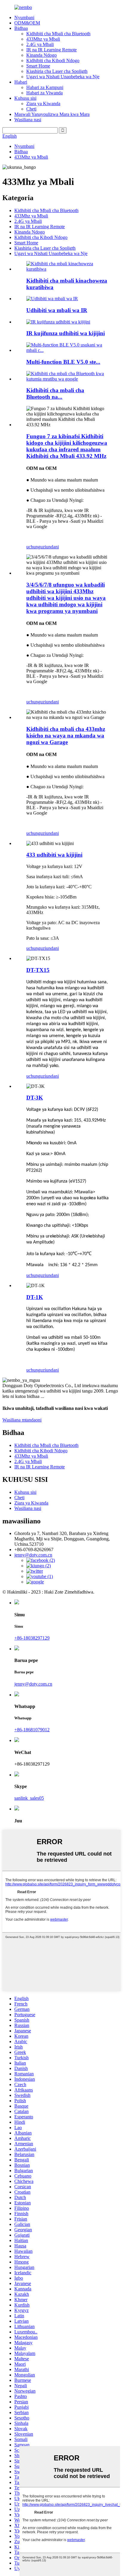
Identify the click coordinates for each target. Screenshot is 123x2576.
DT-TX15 (38, 970)
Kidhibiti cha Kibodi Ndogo (53, 60)
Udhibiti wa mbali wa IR (57, 310)
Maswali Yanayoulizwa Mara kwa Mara (52, 114)
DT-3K (35, 1098)
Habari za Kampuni (45, 87)
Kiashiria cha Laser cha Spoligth (57, 71)
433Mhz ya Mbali (43, 39)
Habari (21, 82)
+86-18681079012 (32, 1730)
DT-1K (35, 1297)
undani (52, 547)
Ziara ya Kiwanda (43, 103)
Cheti (31, 109)
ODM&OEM (27, 23)
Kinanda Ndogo (41, 55)
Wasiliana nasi (28, 120)
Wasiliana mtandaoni (22, 1420)
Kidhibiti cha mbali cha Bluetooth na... (55, 394)
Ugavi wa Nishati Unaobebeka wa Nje (63, 77)
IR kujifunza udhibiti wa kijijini (66, 333)
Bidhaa (21, 28)
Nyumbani (24, 17)
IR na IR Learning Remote (51, 50)
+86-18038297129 (32, 1638)
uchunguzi (36, 547)
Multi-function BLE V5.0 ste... (63, 362)
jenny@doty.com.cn (33, 1684)
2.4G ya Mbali (40, 44)
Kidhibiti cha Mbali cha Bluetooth (58, 34)
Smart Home (38, 66)
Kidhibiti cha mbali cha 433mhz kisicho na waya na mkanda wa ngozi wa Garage (66, 736)
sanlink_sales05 (29, 1798)
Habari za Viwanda (44, 93)
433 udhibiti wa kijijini (54, 855)
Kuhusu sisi (25, 98)
